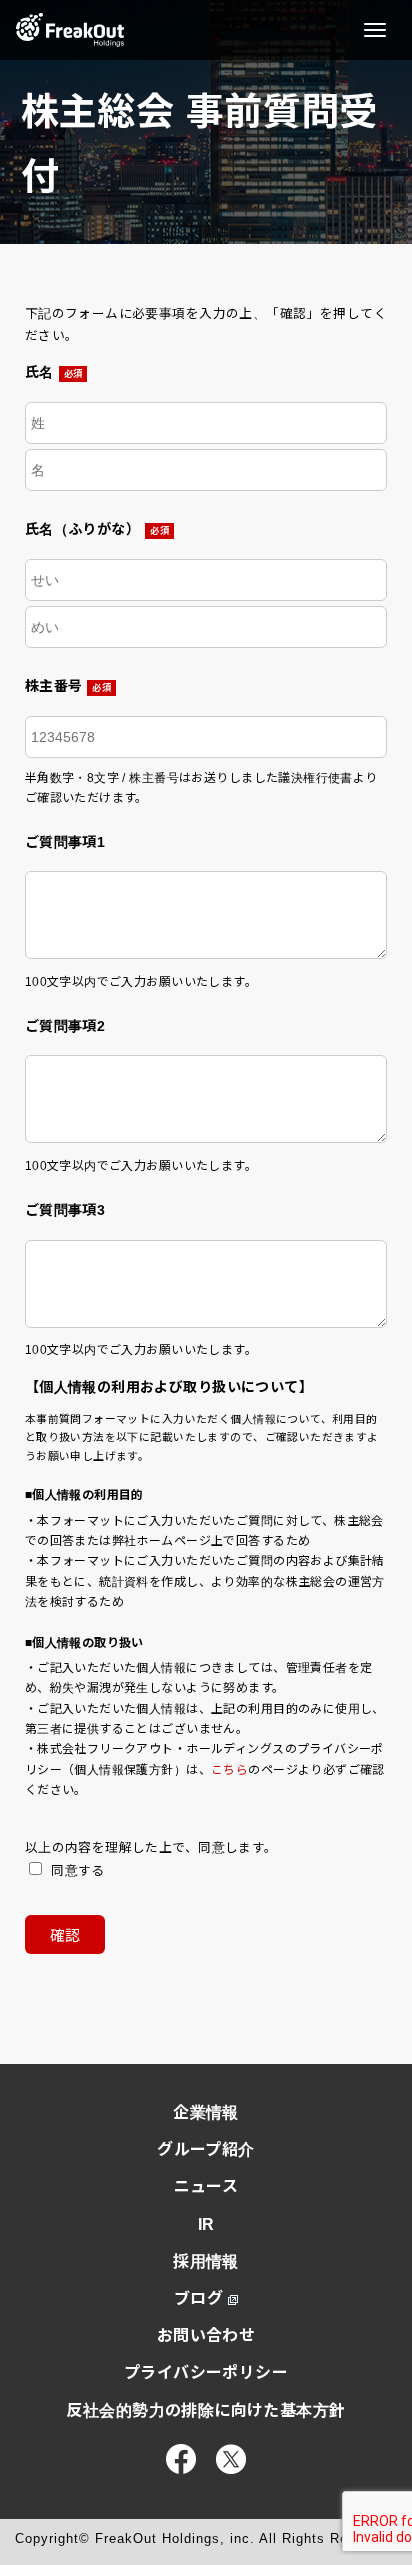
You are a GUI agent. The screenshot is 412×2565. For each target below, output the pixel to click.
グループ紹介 (206, 2149)
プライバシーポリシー (206, 2372)
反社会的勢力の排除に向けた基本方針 (205, 2410)
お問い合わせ (206, 2335)
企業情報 (206, 2112)
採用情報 (206, 2261)
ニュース (206, 2186)
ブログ (198, 2298)
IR (206, 2224)
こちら (229, 1770)
